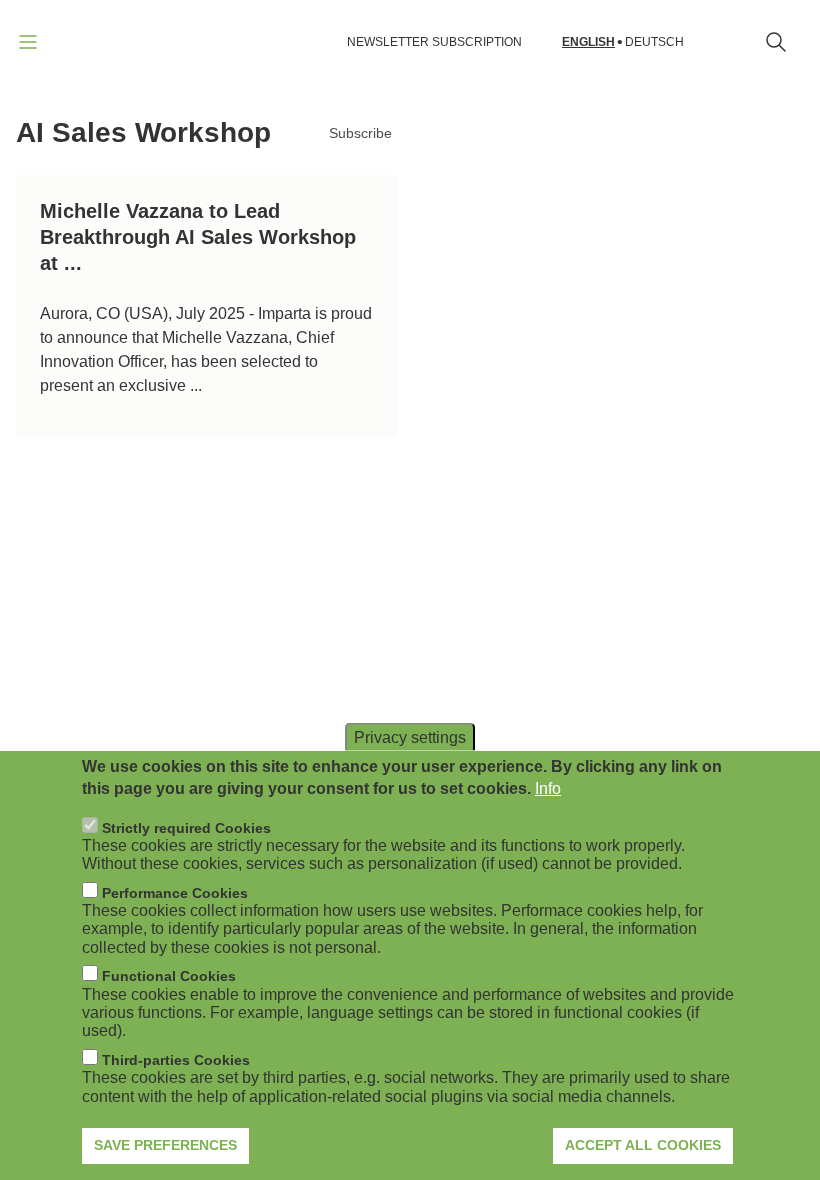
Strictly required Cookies (186, 828)
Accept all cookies (643, 1145)
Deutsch (654, 42)
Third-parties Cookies (176, 1060)
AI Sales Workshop (143, 132)
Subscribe (360, 133)
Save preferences (165, 1145)
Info (548, 788)
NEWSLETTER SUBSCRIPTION (434, 42)
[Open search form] (776, 42)
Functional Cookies (169, 976)
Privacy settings (410, 736)
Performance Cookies (175, 893)
